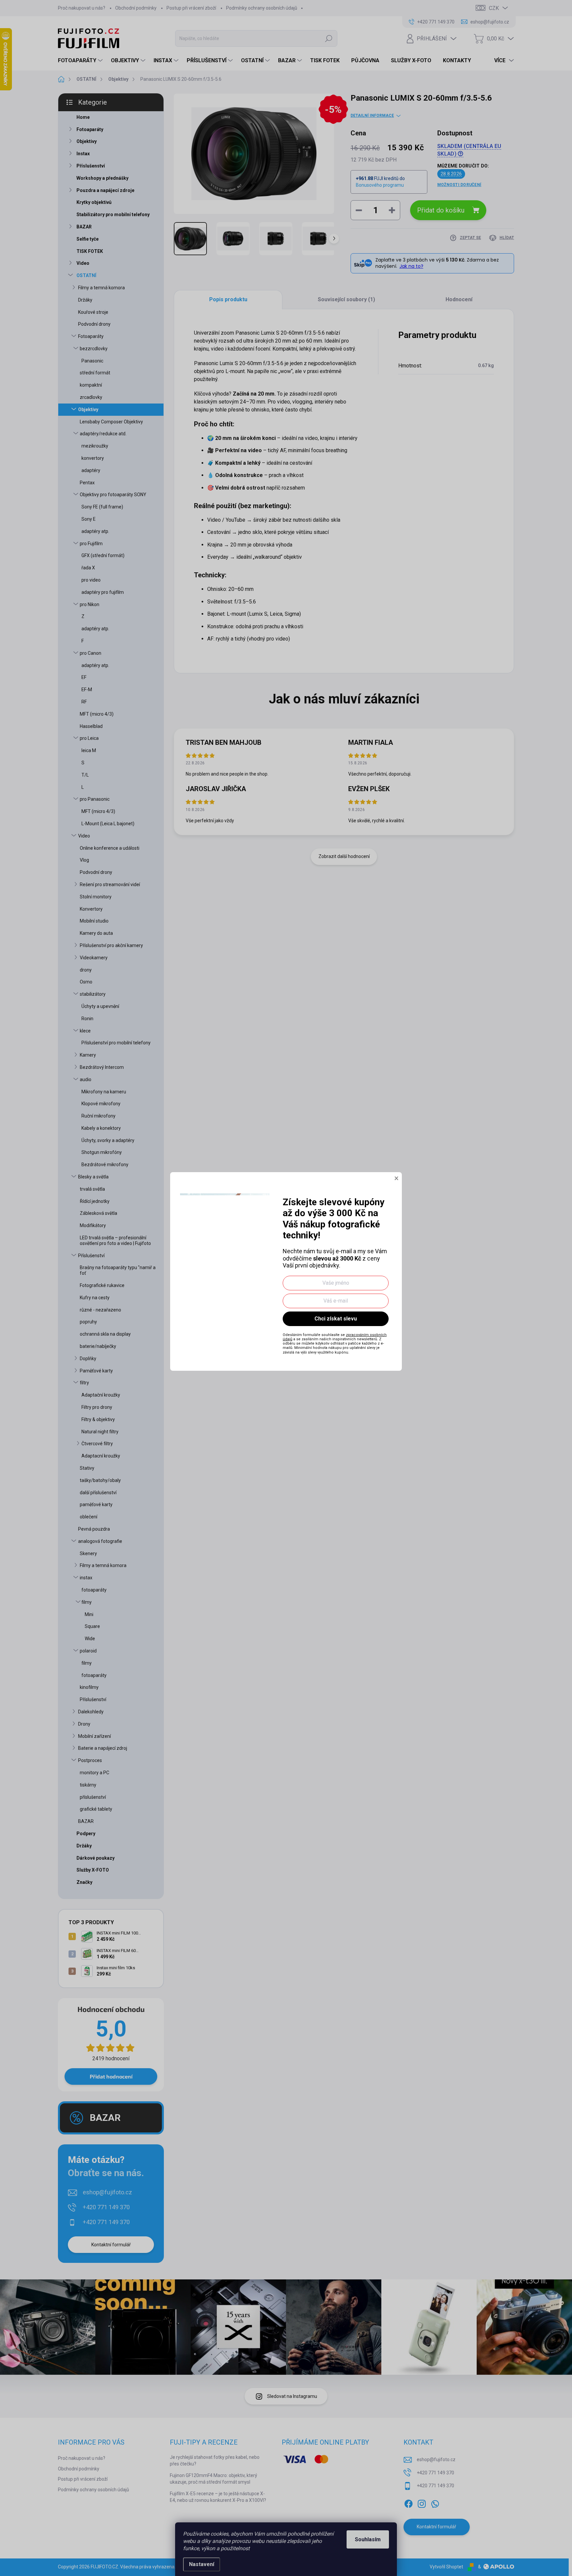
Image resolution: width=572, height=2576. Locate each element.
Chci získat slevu (336, 1319)
